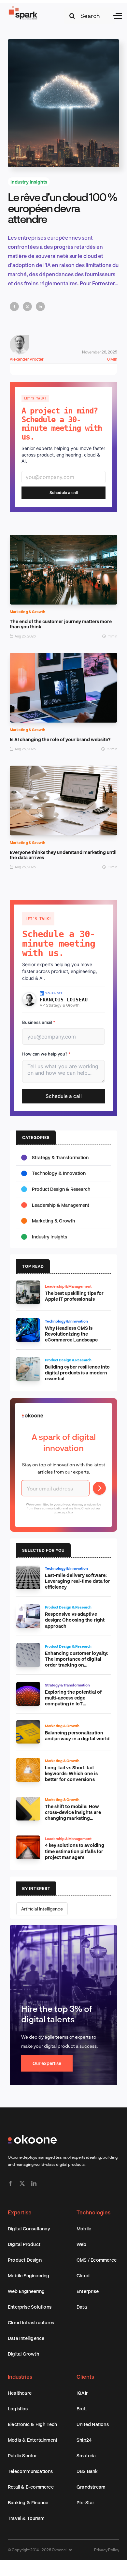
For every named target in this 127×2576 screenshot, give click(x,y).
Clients (85, 2377)
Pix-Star (85, 2502)
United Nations (93, 2424)
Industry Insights (29, 182)
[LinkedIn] (40, 307)
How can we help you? (46, 1054)
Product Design (25, 2260)
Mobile (84, 2229)
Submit (99, 1488)
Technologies (93, 2212)
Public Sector (22, 2456)
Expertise (20, 2212)
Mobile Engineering (29, 2276)
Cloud (83, 2276)
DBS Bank (87, 2471)
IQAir (82, 2393)
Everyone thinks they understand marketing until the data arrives (63, 855)
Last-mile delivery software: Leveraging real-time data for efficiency (78, 1581)
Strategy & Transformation (60, 1157)
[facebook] (10, 2183)
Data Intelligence (26, 2338)
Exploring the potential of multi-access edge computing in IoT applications (73, 1701)
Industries (20, 2377)
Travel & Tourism (26, 2518)
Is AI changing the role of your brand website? (60, 739)
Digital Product (24, 2244)
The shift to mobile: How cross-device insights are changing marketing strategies (73, 1815)
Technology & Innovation (59, 1173)
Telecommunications (30, 2471)
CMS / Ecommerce (97, 2260)
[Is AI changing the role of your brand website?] (63, 657)
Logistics (18, 2409)
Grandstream (91, 2487)
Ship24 (84, 2440)
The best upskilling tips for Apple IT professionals (74, 1296)
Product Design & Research (61, 1189)
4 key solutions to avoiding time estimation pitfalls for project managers (75, 1851)
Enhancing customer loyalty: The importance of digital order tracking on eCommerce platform (77, 1662)
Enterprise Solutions (30, 2307)
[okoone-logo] (32, 2138)
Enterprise (88, 2291)
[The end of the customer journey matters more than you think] (63, 539)
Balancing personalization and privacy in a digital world (77, 1736)
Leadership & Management (61, 1205)
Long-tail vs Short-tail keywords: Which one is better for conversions (71, 1773)
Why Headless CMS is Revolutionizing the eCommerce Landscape (71, 1334)
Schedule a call (64, 493)
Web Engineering (26, 2291)
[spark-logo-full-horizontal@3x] (23, 8)
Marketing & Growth (28, 612)
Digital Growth (23, 2354)
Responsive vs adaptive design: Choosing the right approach (75, 1620)
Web (82, 2244)
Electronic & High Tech (32, 2424)
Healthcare (20, 2393)
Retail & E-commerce (31, 2487)
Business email (39, 1022)
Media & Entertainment (33, 2440)
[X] (27, 307)
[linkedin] (34, 2183)
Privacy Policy (107, 2550)
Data (82, 2307)
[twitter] (22, 2183)
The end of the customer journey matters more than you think (61, 624)
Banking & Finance (28, 2502)
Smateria (86, 2456)
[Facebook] (14, 307)
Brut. (82, 2409)
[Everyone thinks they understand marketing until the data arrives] (63, 770)
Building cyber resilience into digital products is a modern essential (78, 1373)
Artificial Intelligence (42, 1909)
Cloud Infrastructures (31, 2322)
